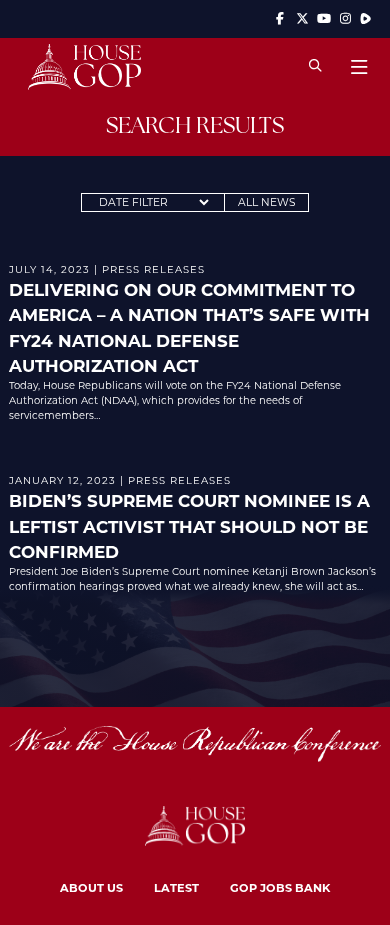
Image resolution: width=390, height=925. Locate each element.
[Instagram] (346, 18)
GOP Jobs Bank (280, 887)
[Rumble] (365, 18)
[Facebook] (281, 18)
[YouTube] (324, 18)
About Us (91, 887)
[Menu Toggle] (358, 67)
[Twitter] (302, 18)
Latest (176, 887)
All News (267, 202)
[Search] (315, 66)
